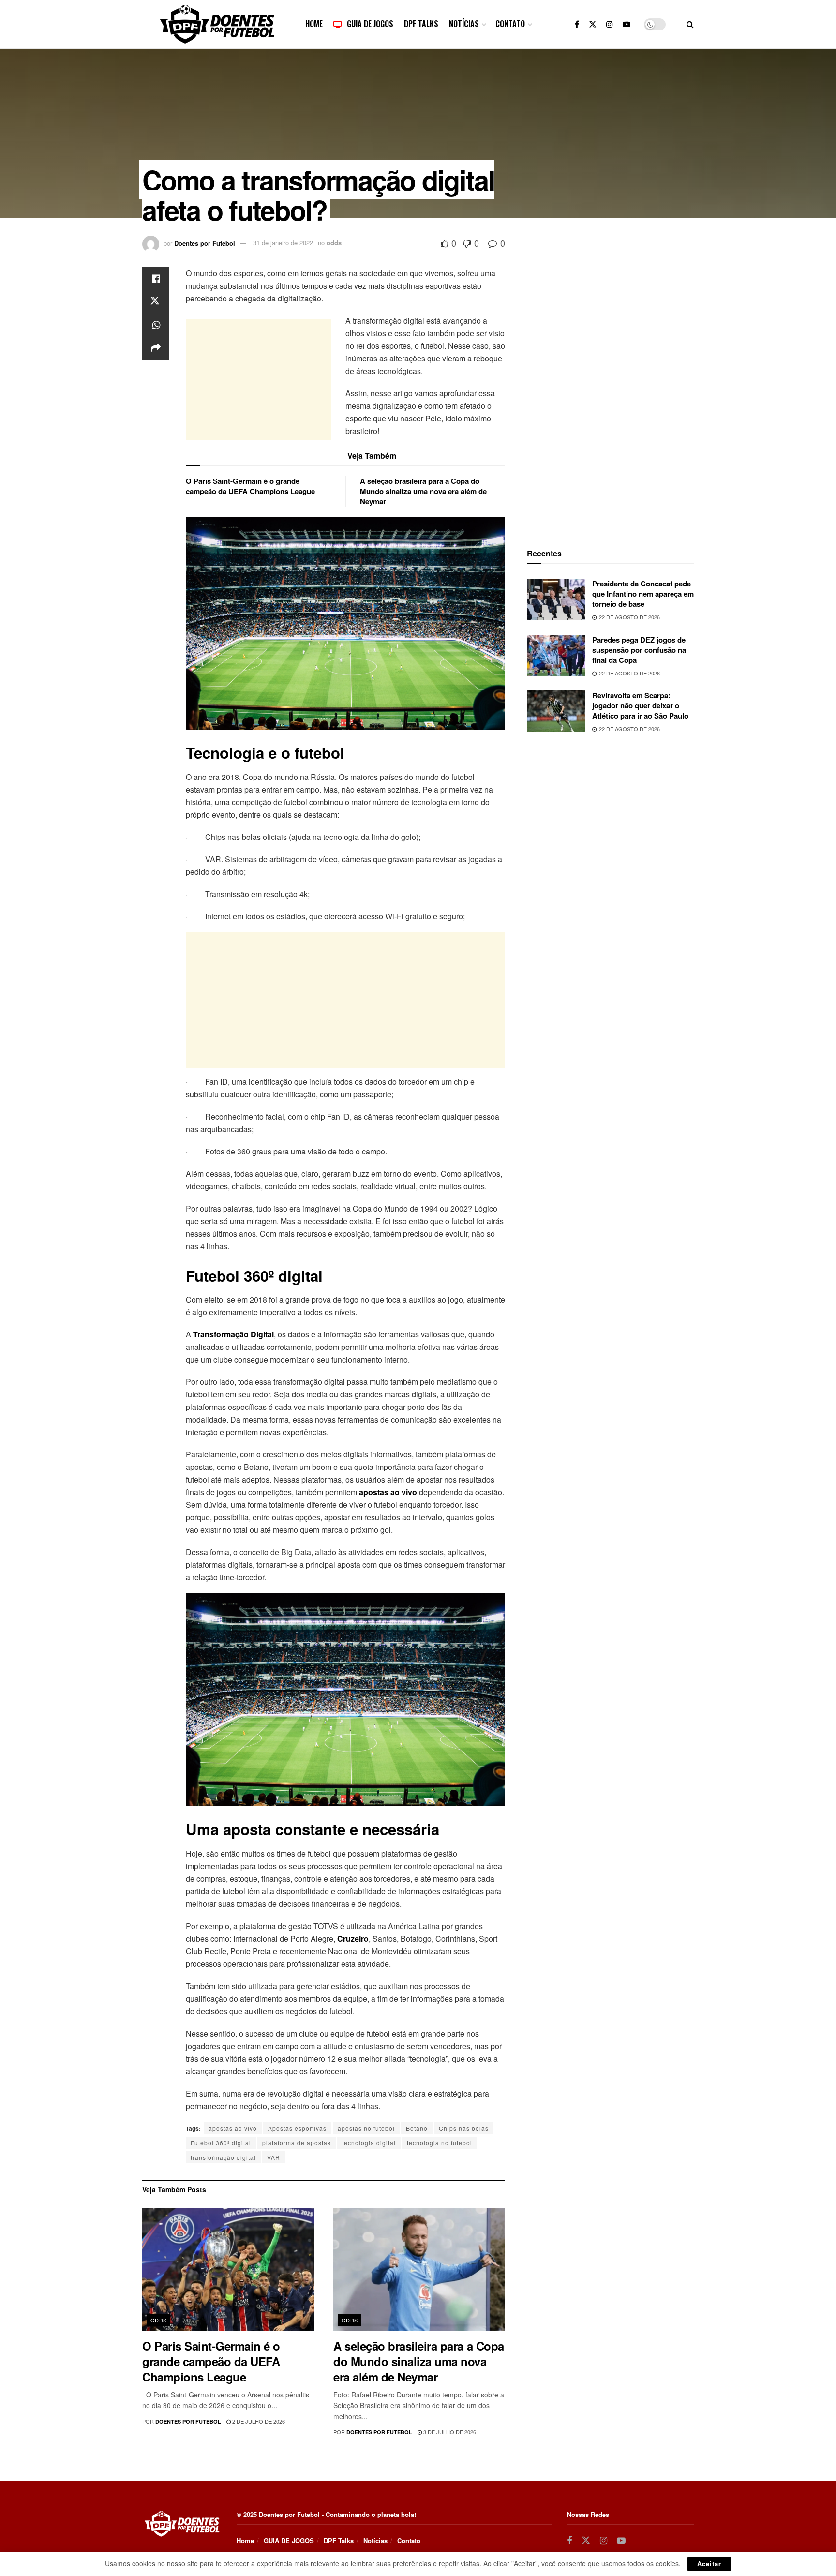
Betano (417, 2128)
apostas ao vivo (233, 2128)
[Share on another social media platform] (156, 348)
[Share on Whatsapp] (156, 325)
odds (334, 243)
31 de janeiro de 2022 (283, 243)
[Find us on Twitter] (593, 24)
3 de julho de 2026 (449, 2432)
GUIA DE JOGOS (370, 24)
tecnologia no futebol (440, 2143)
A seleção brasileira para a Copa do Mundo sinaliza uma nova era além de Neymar (423, 491)
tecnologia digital (369, 2143)
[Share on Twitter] (156, 302)
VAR (274, 2157)
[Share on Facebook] (156, 279)
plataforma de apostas (297, 2143)
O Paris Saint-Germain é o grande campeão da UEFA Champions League (250, 486)
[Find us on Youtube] (627, 24)
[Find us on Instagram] (610, 24)
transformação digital (223, 2157)
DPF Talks (421, 24)
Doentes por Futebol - (291, 2514)
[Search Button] (690, 24)
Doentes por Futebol (205, 243)
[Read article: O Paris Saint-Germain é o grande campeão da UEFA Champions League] (228, 2269)
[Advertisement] (258, 380)
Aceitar (709, 2564)
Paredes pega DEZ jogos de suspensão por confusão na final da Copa (639, 650)
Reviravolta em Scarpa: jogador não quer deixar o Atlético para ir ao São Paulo (640, 705)
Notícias (464, 24)
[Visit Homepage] (217, 24)
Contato (510, 24)
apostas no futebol (366, 2128)
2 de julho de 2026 (258, 2421)
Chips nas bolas (464, 2128)
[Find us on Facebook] (577, 24)
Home (314, 24)
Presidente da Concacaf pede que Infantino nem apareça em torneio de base (643, 594)
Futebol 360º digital (221, 2143)
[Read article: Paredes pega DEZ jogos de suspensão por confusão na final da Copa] (556, 656)
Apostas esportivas (297, 2128)
